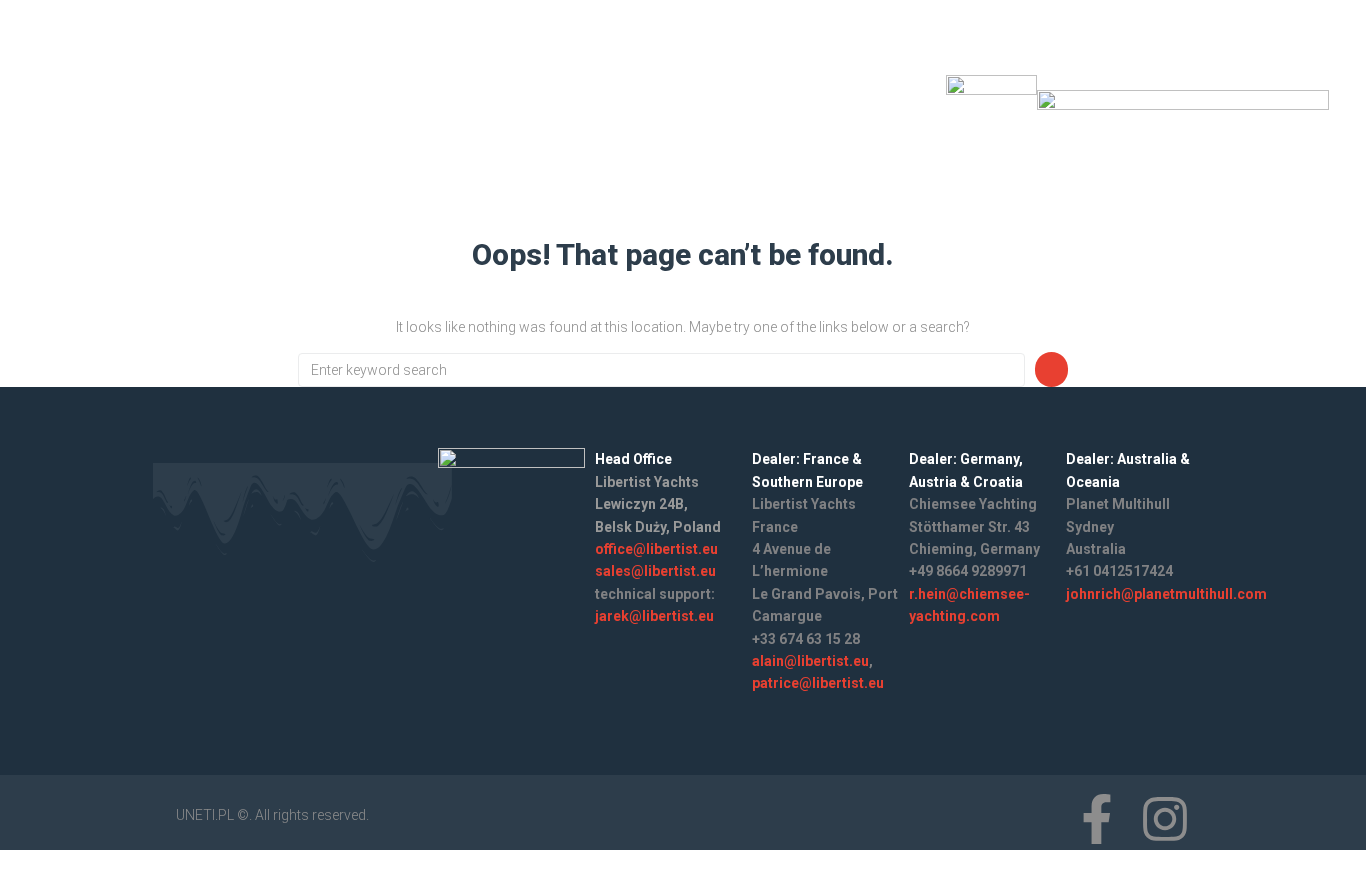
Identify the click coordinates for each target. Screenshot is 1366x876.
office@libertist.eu (656, 549)
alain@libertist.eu (810, 661)
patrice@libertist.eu (818, 683)
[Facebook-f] (844, 114)
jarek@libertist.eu (654, 616)
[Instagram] (897, 114)
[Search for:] (661, 370)
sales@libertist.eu (655, 571)
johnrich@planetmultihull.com (1166, 594)
